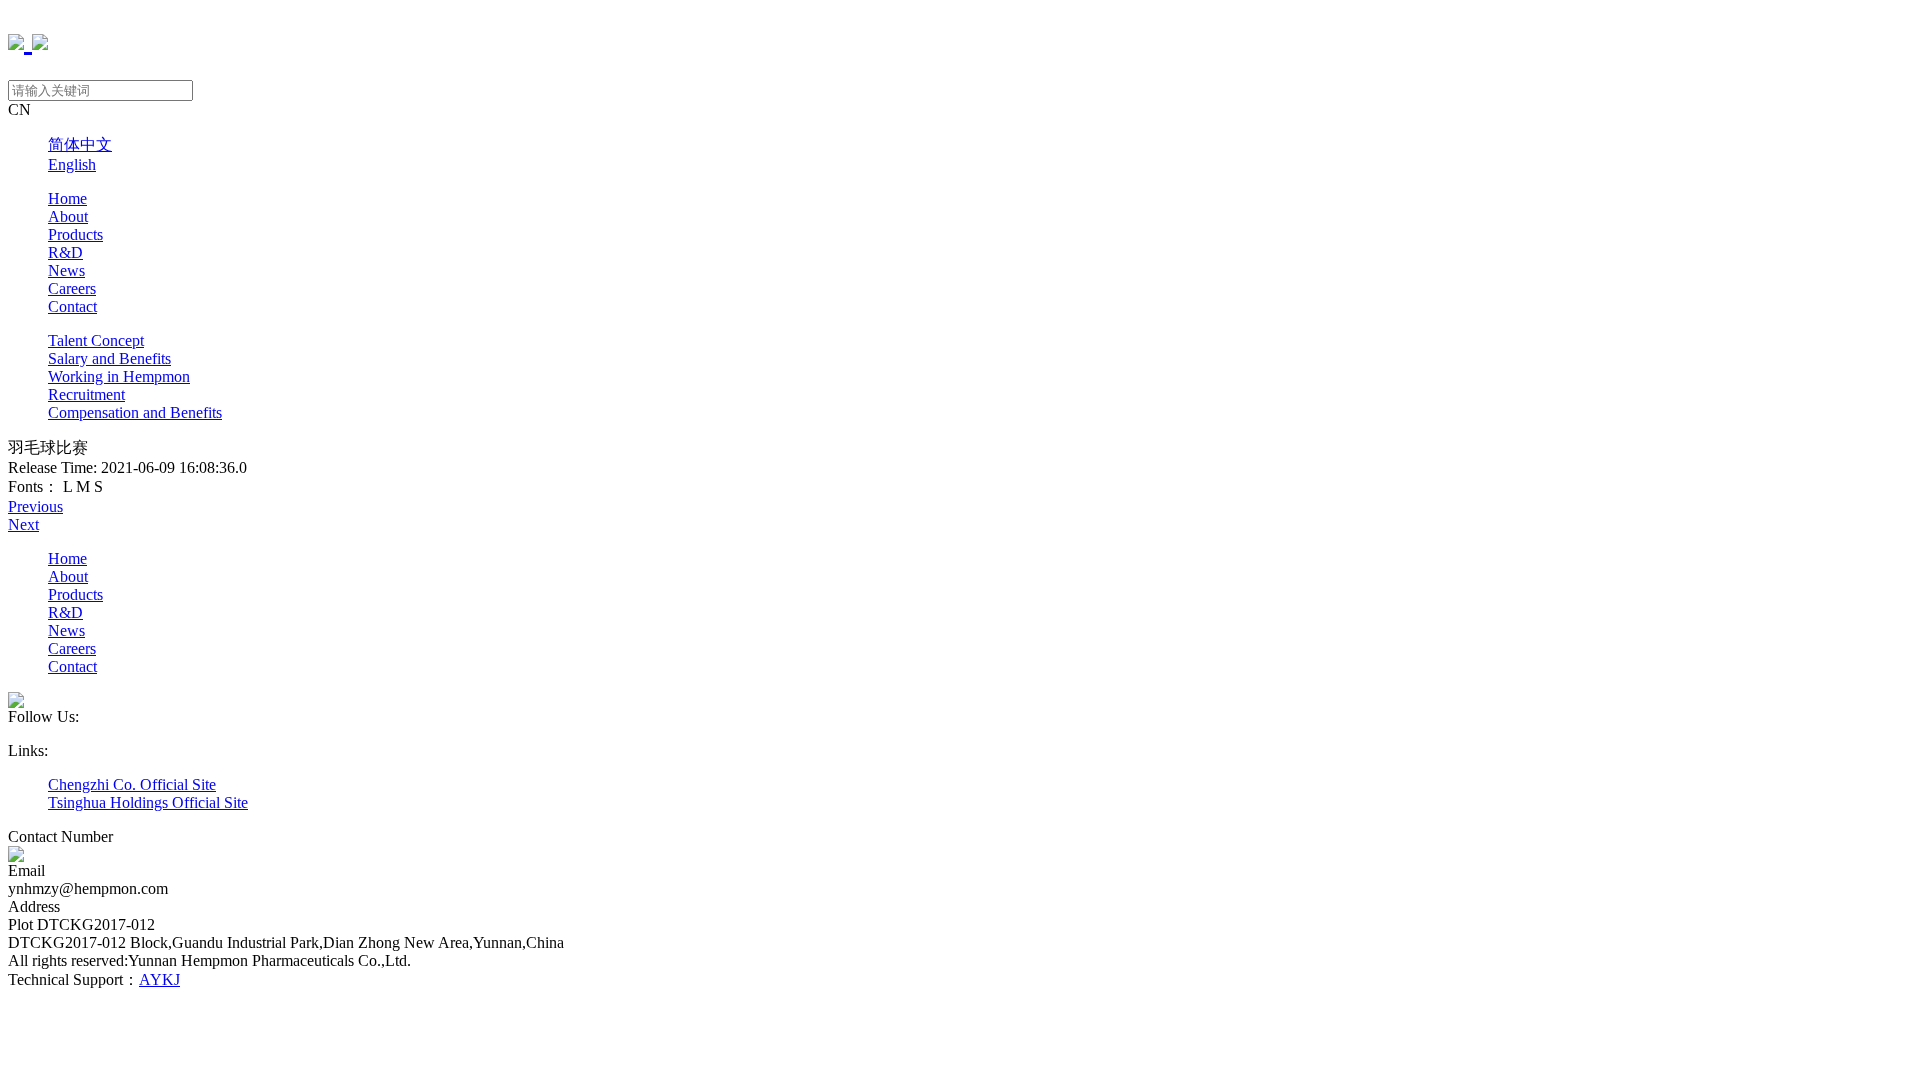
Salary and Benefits (109, 358)
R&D (65, 252)
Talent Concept (96, 340)
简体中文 (80, 144)
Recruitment (86, 394)
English (72, 164)
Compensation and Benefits (135, 412)
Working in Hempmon (119, 376)
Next (23, 524)
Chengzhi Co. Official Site (132, 784)
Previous (35, 506)
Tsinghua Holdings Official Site (148, 802)
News (66, 270)
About (68, 216)
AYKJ (159, 979)
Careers (72, 288)
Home (67, 198)
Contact (72, 306)
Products (75, 234)
